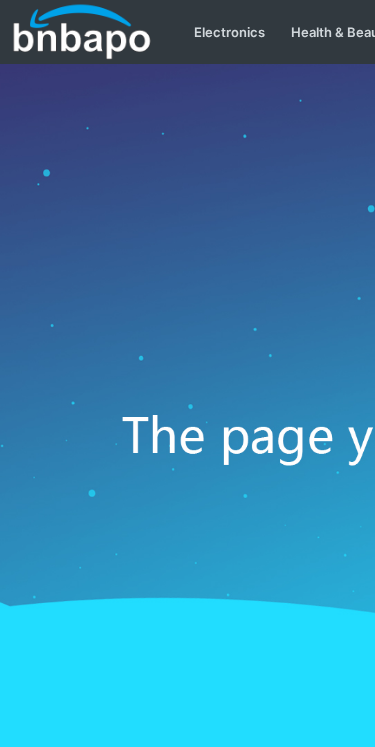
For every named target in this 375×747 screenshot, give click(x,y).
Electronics (229, 32)
